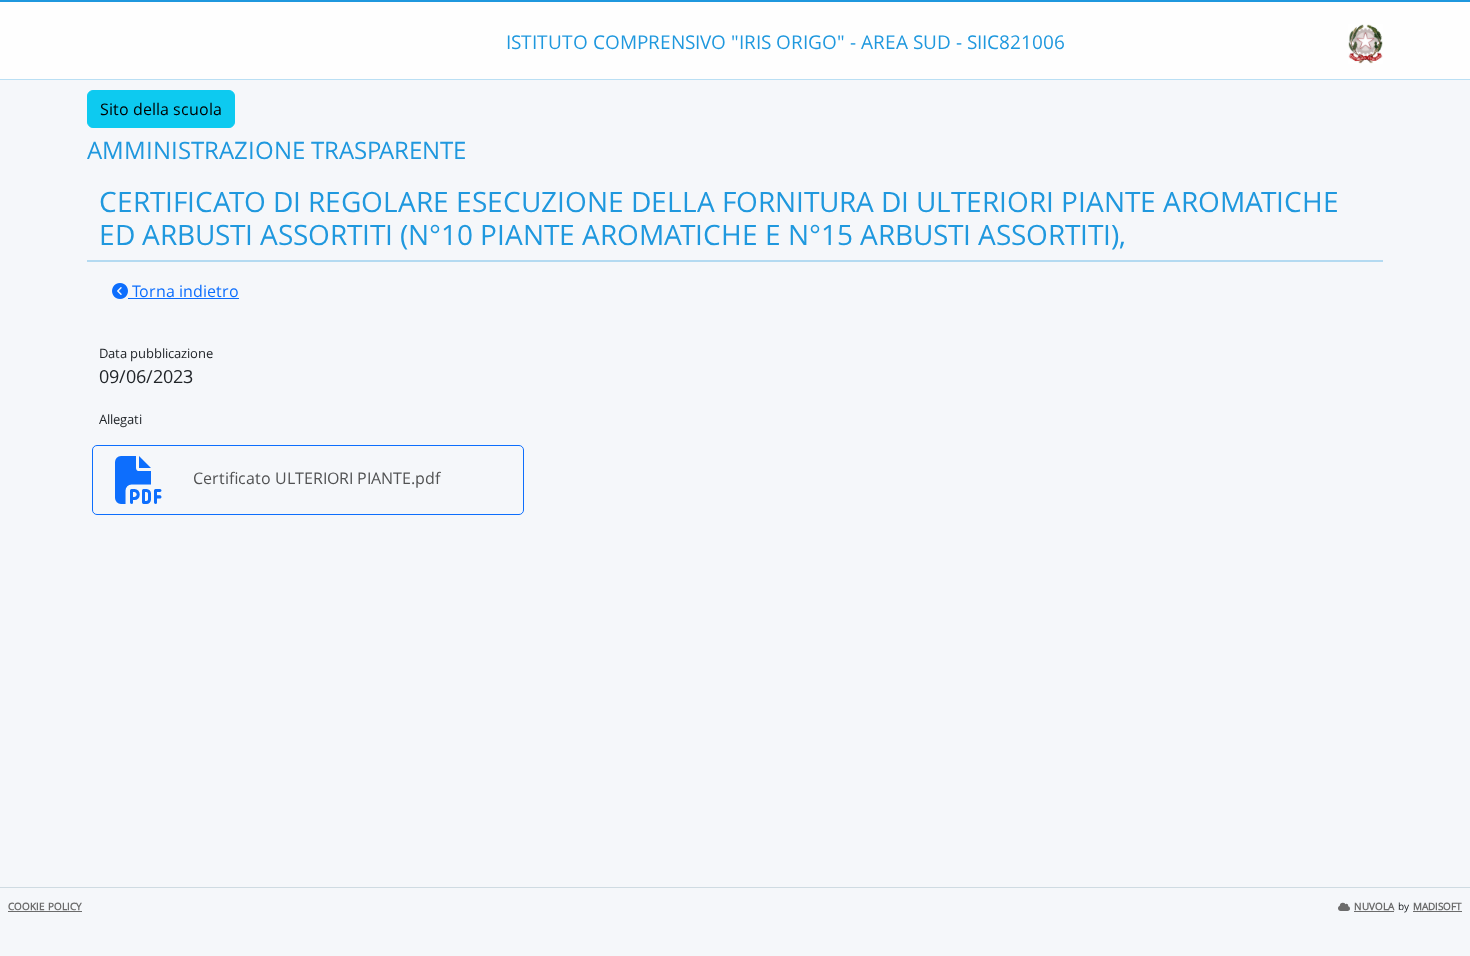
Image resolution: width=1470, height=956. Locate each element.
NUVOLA (1374, 906)
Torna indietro (183, 291)
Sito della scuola (161, 109)
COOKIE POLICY (45, 906)
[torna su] (1429, 895)
